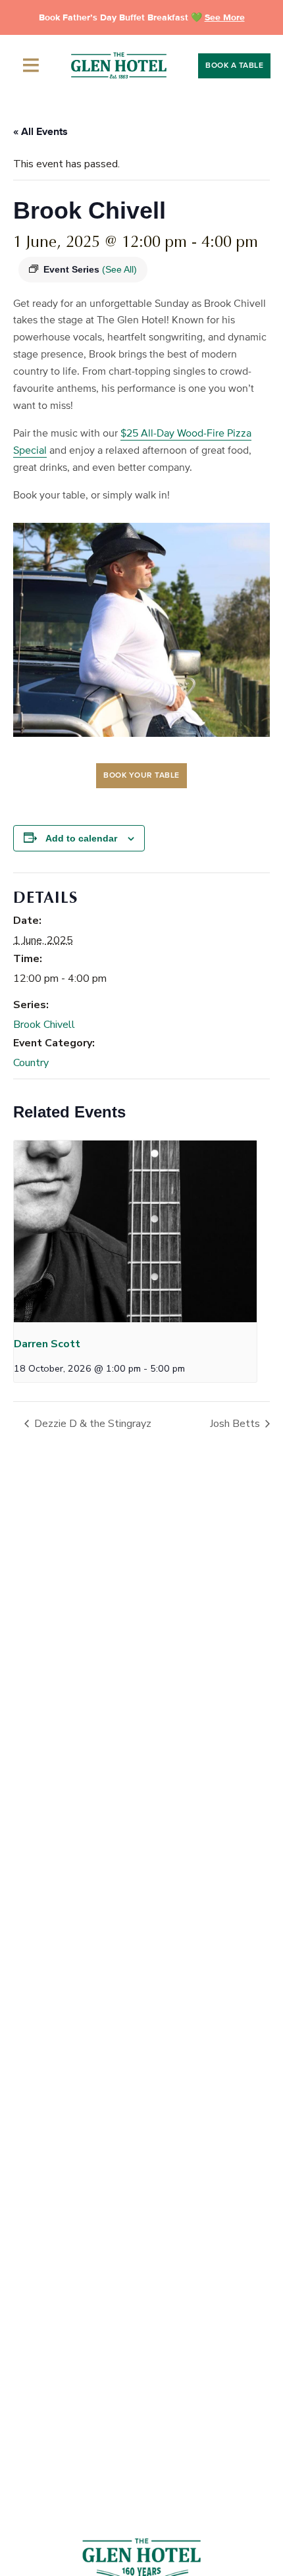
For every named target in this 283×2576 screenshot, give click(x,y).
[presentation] (135, 1232)
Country (31, 1063)
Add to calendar (81, 838)
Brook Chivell (44, 1025)
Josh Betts (236, 1424)
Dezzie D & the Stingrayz (91, 1424)
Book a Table (234, 66)
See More (225, 17)
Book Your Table (141, 776)
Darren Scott (47, 1344)
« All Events (40, 132)
